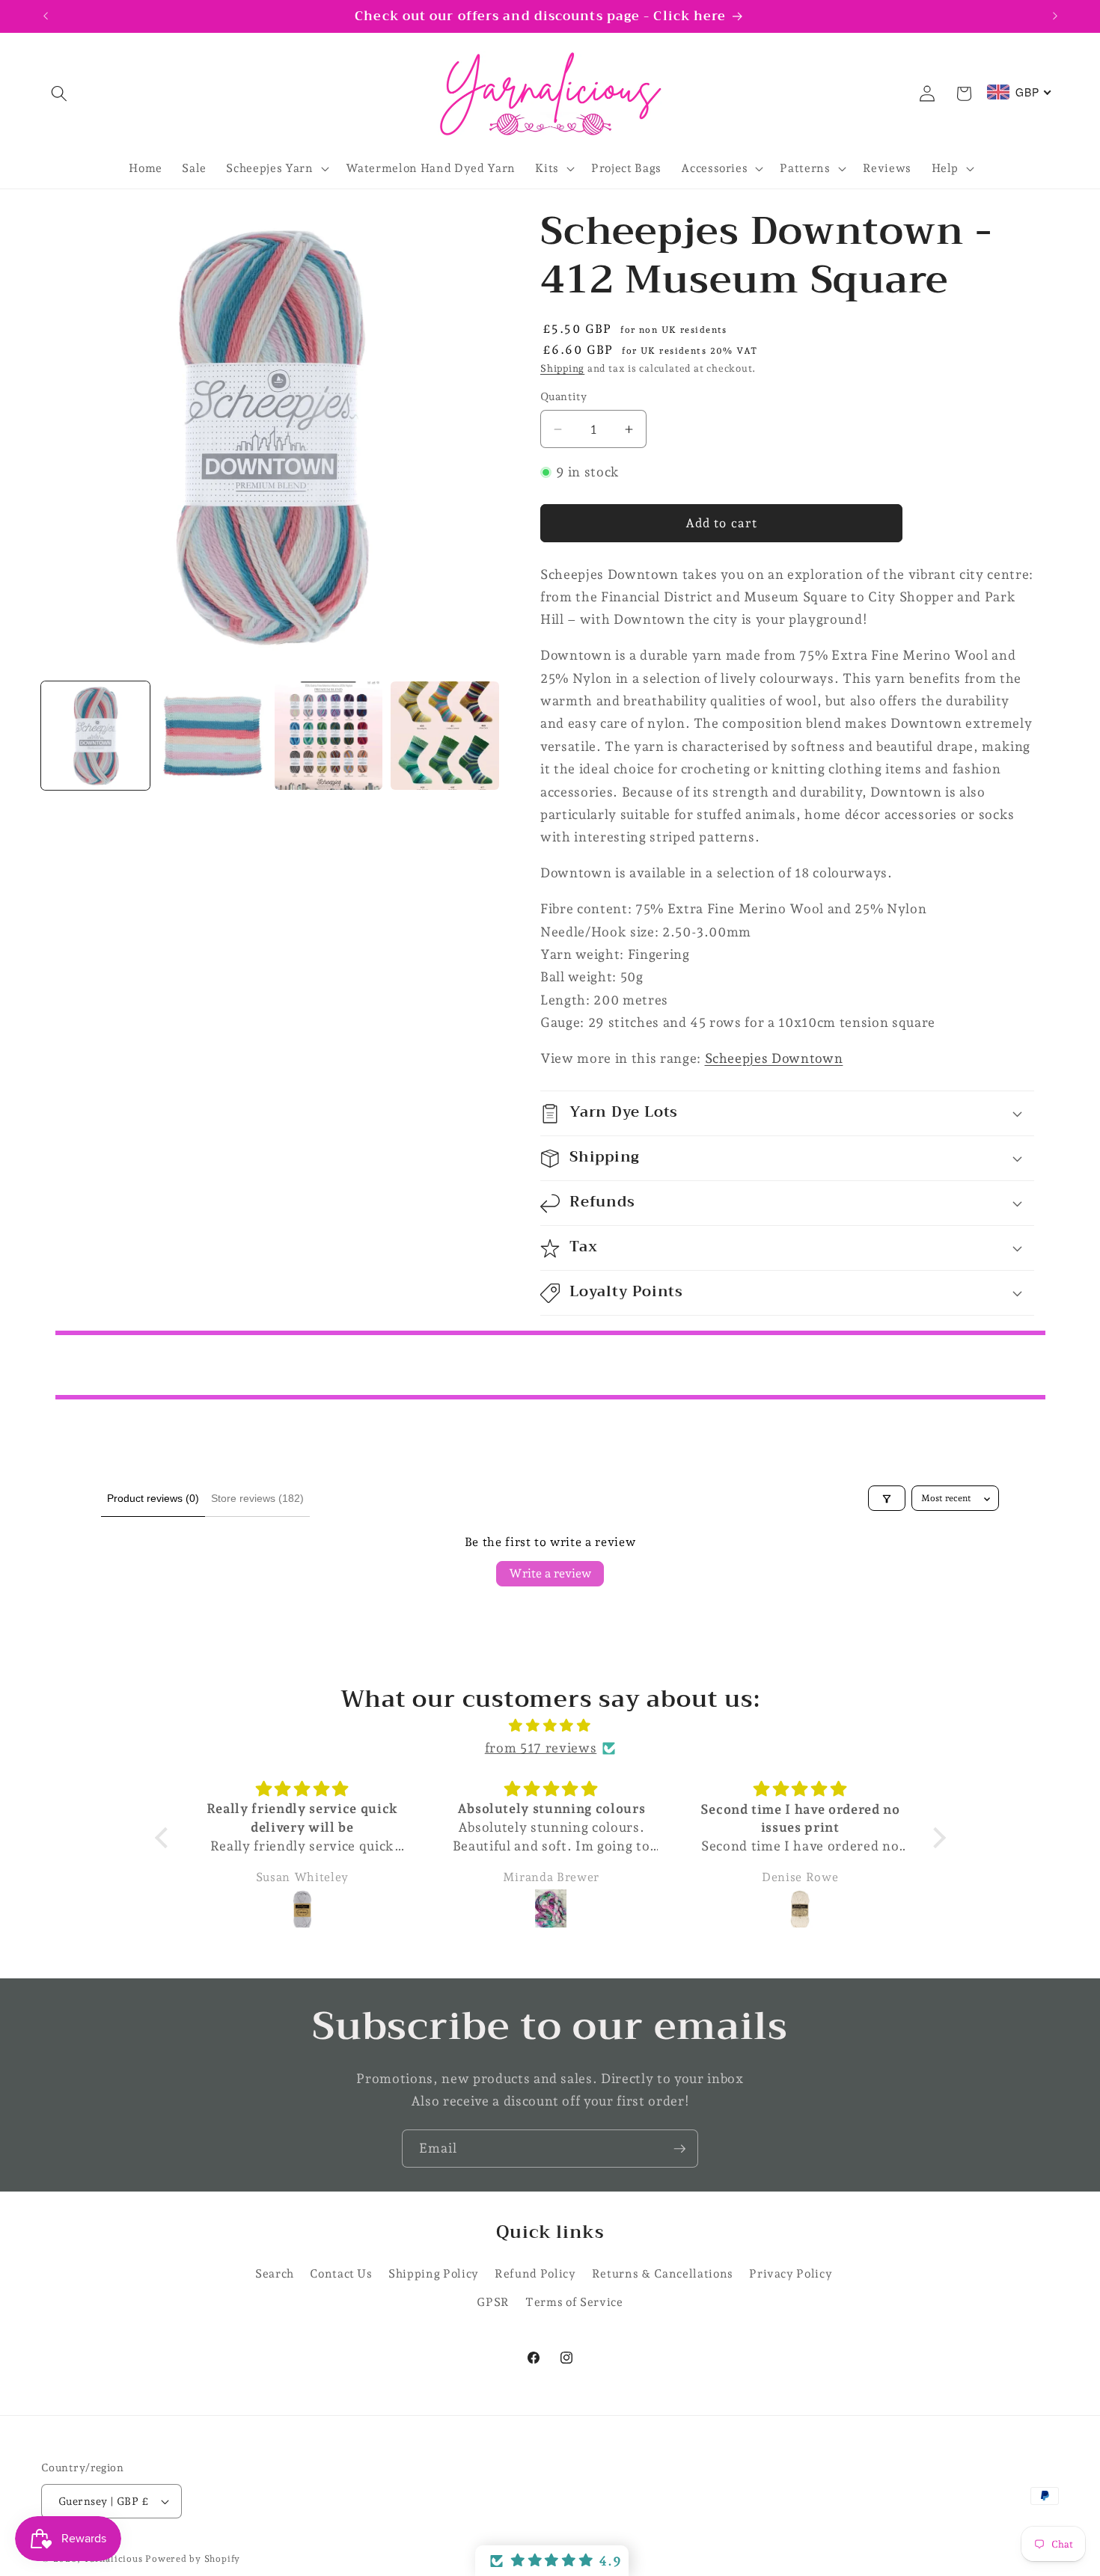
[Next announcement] (1055, 16)
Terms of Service (574, 2302)
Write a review (550, 1573)
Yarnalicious (113, 2559)
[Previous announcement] (46, 16)
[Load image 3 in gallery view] (329, 736)
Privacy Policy (791, 2273)
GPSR (493, 2302)
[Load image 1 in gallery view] (95, 736)
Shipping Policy (434, 2273)
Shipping (562, 368)
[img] (550, 1726)
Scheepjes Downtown (774, 1058)
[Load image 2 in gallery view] (212, 736)
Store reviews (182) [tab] (257, 1498)
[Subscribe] (679, 2149)
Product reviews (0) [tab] (153, 1498)
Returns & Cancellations (663, 2273)
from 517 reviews (541, 1748)
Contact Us (341, 2273)
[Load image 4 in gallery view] (445, 736)
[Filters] (887, 1499)
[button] (59, 93)
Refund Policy (535, 2273)
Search (275, 2273)
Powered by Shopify (193, 2559)
